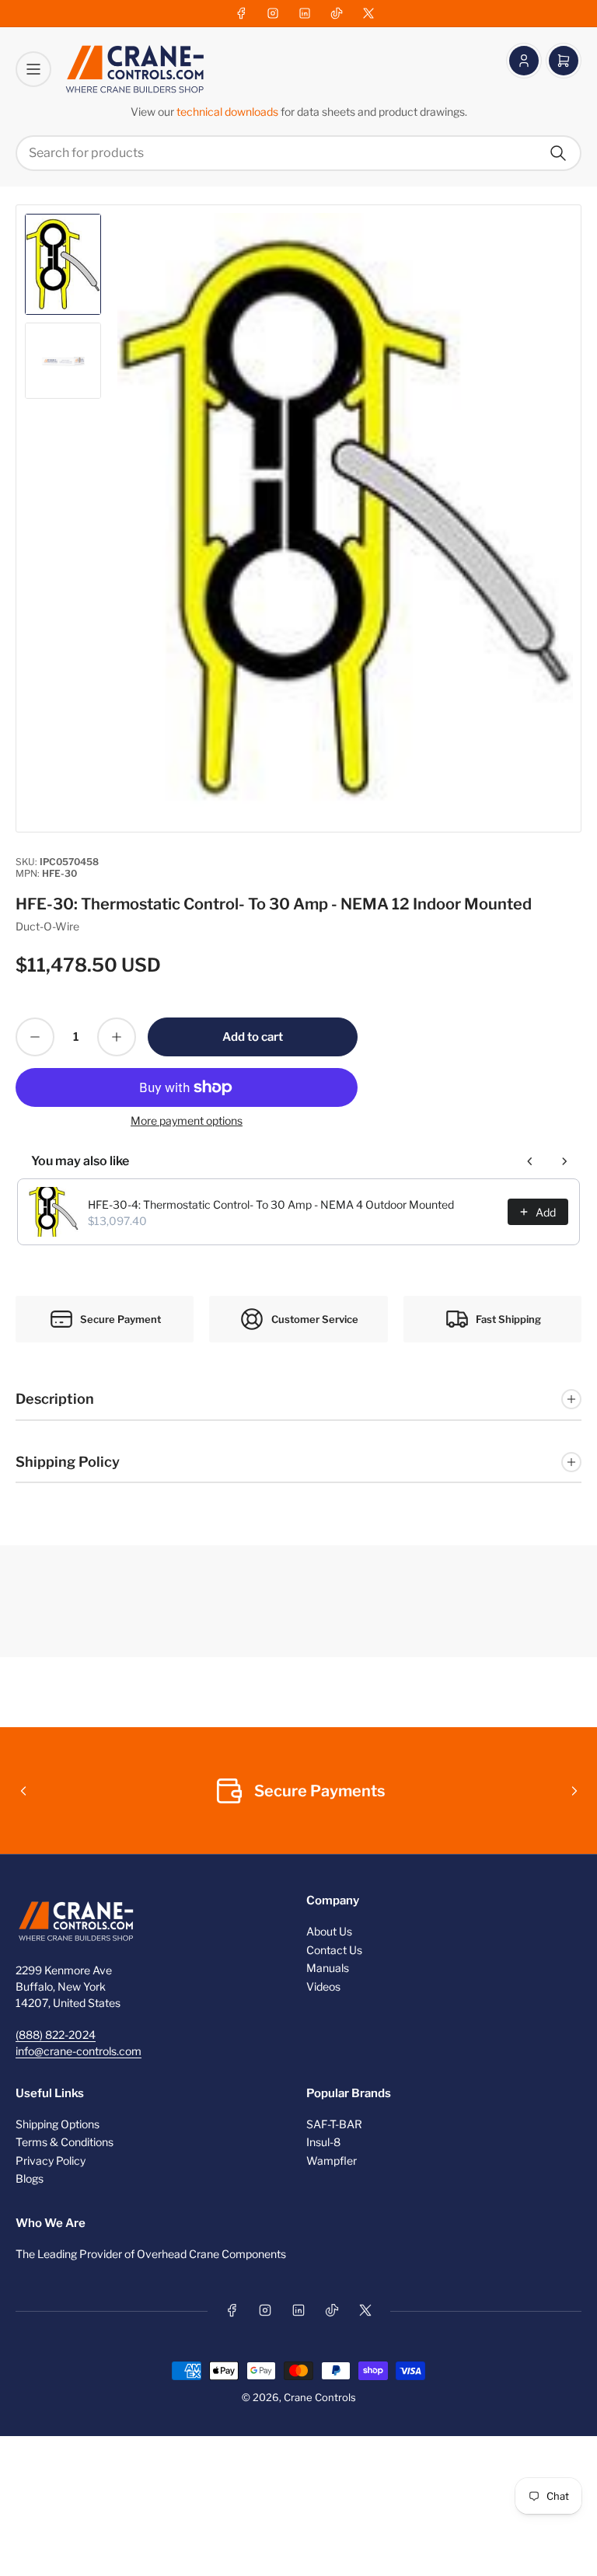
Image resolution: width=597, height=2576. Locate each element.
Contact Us (334, 1950)
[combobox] (298, 153)
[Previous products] (530, 1161)
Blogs (30, 2178)
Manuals (328, 1968)
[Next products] (564, 1161)
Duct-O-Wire (47, 926)
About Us (329, 1931)
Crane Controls (320, 2397)
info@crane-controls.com (79, 2051)
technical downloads (229, 112)
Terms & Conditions (65, 2142)
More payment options (187, 1120)
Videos (323, 1986)
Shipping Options (58, 2124)
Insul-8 (323, 2142)
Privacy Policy (51, 2161)
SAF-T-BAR (334, 2124)
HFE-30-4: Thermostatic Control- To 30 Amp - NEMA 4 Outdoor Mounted (271, 1204)
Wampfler (332, 2161)
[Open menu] (33, 69)
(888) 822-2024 (56, 2035)
